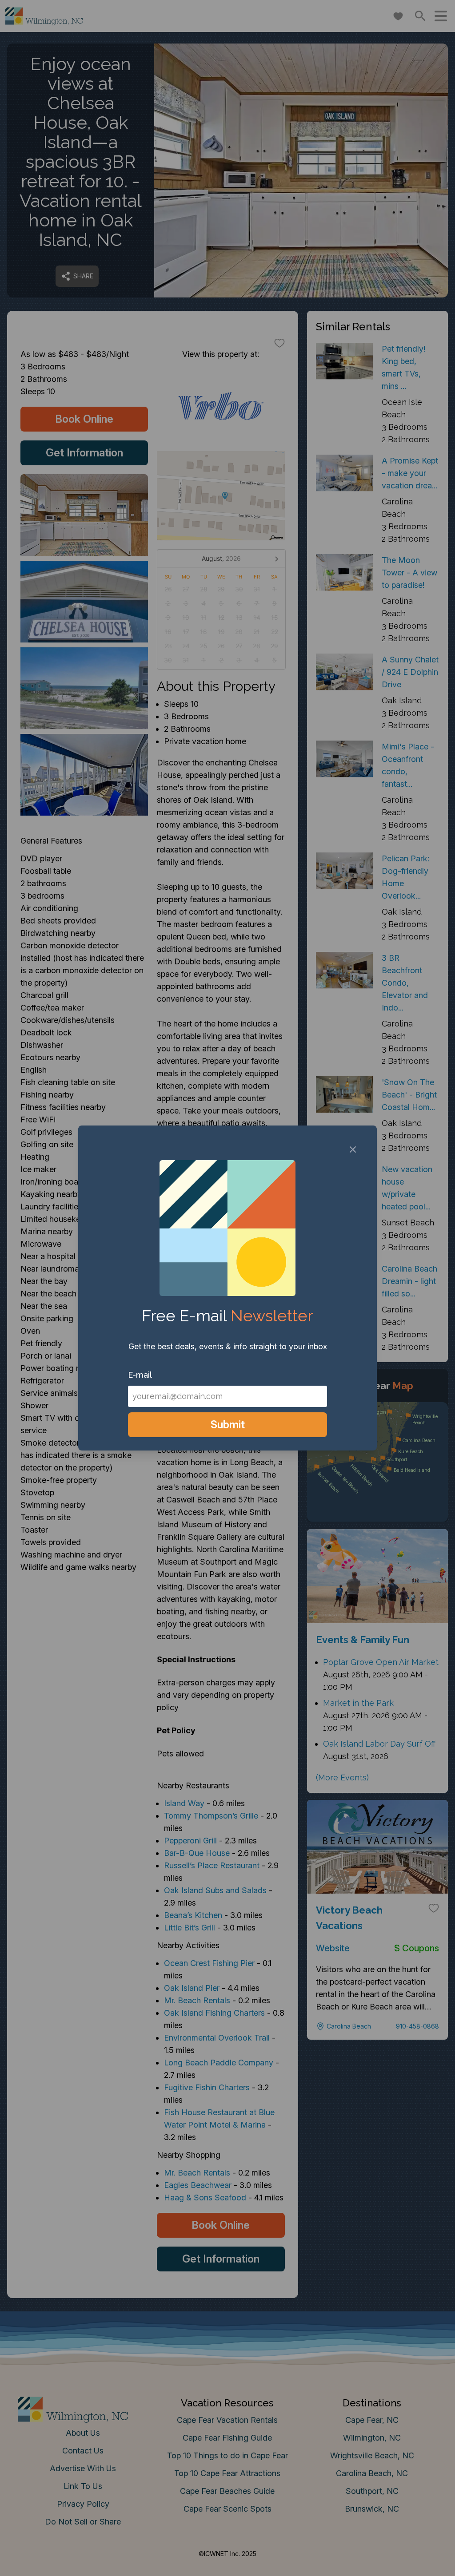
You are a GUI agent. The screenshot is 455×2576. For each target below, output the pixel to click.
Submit (228, 1425)
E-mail (140, 1375)
